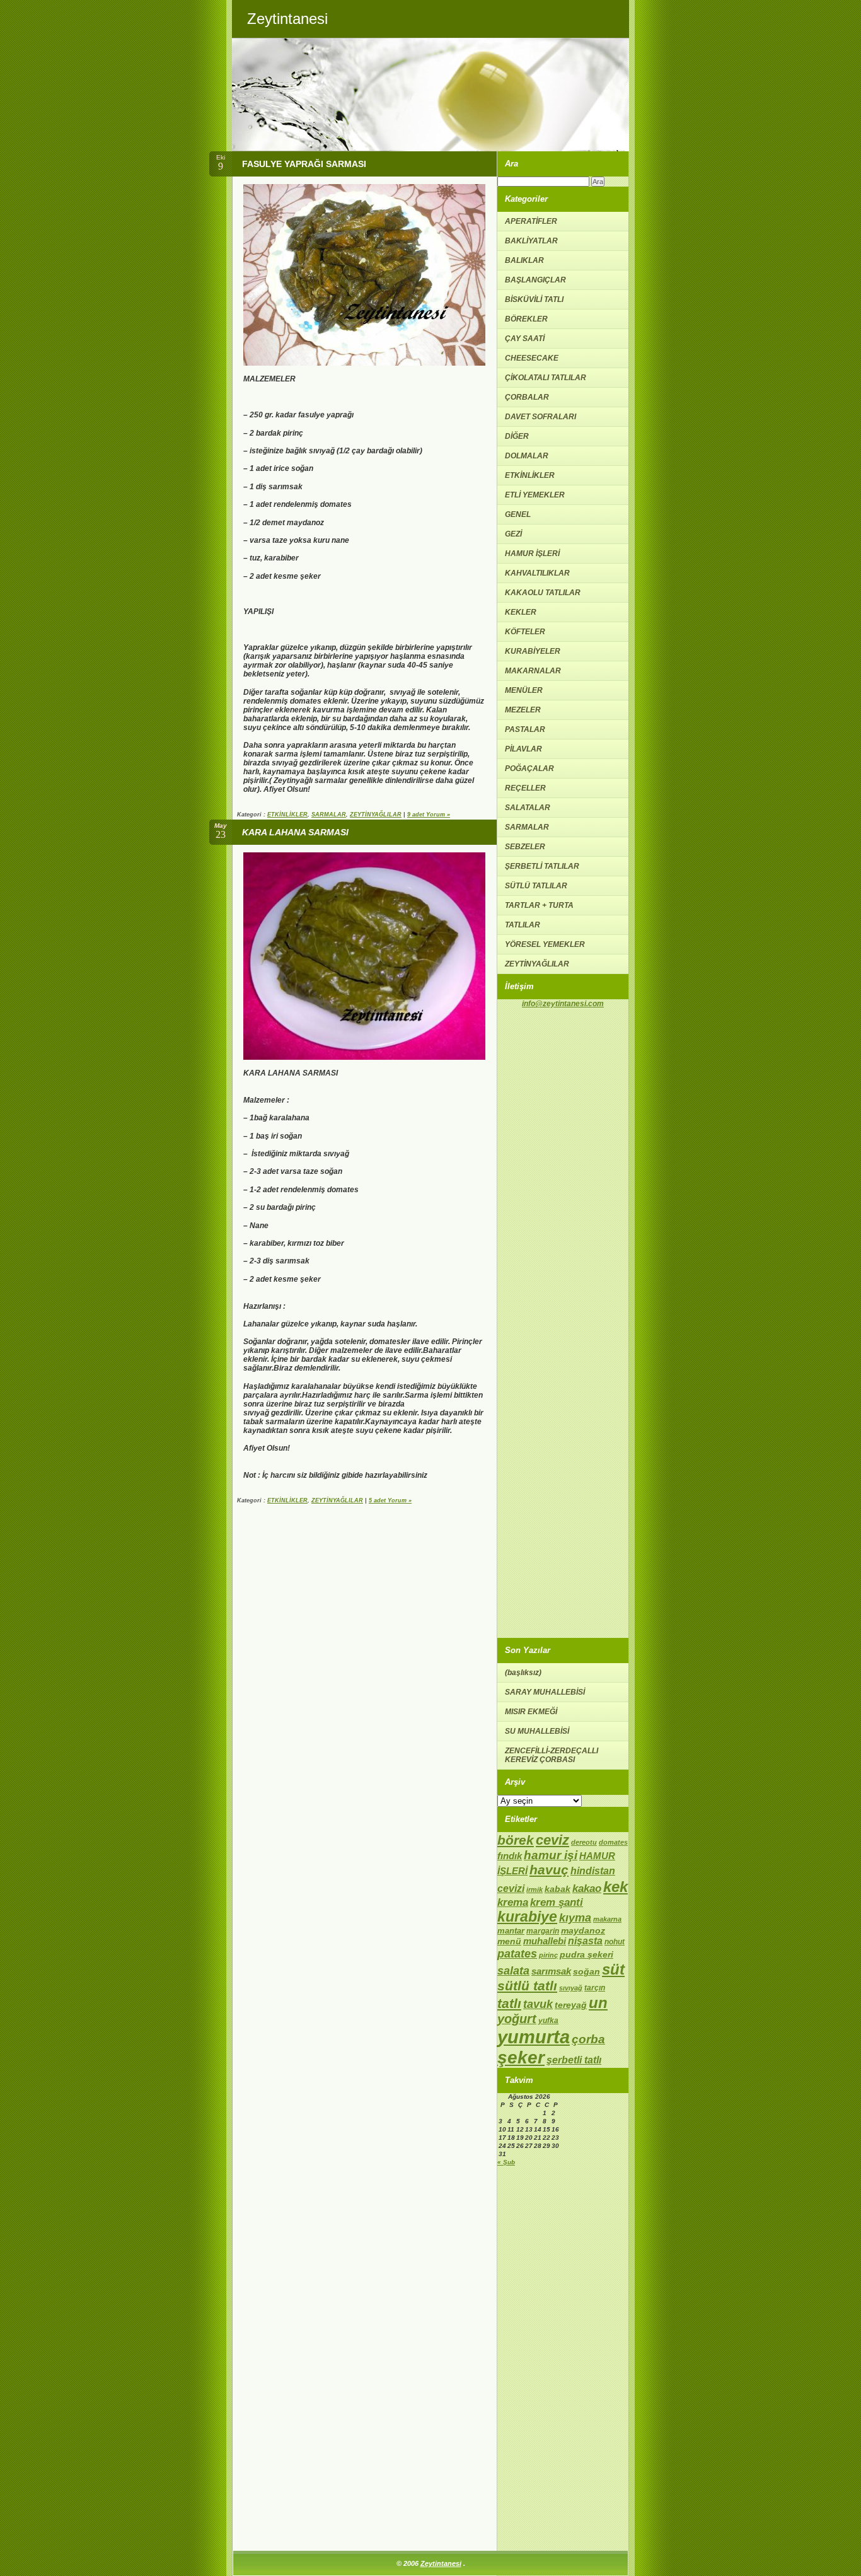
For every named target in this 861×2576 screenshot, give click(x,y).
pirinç (548, 1955)
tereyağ (571, 2005)
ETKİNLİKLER (287, 815)
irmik (535, 1889)
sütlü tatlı (527, 1986)
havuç (549, 1870)
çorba (588, 2039)
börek (516, 1840)
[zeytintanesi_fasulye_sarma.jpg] (364, 363)
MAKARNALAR (533, 671)
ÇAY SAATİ (525, 339)
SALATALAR (528, 808)
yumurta (534, 2037)
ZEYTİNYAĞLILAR (376, 815)
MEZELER (523, 710)
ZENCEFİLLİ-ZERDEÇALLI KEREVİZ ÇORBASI (552, 1755)
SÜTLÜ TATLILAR (536, 886)
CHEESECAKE (532, 358)
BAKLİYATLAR (531, 241)
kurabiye (527, 1917)
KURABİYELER (533, 651)
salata (513, 1971)
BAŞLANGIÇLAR (535, 280)
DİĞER (517, 436)
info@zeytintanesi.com (563, 1003)
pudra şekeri (587, 1954)
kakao (587, 1888)
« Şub (506, 2162)
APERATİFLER (531, 221)
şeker (521, 2057)
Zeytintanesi (441, 2563)
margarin (543, 1931)
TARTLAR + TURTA (539, 905)
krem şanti (557, 1902)
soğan (587, 1972)
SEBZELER (525, 847)
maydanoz (583, 1930)
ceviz (552, 1840)
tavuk (538, 2004)
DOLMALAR (527, 456)
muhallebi (545, 1941)
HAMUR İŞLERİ (532, 554)
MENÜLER (524, 690)
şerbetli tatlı (574, 2060)
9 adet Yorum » (429, 815)
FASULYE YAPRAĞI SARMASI (304, 164)
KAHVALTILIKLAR (537, 573)
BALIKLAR (524, 260)
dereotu (584, 1842)
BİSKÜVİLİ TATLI (534, 299)
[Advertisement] (563, 1197)
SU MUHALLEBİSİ (537, 1731)
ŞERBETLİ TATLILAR (542, 866)
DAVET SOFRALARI (540, 417)
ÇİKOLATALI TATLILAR (546, 378)
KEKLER (521, 612)
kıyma (575, 1918)
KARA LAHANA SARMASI (295, 832)
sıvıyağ (571, 1988)
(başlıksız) (523, 1673)
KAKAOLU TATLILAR (543, 593)
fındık (510, 1856)
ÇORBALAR (527, 397)
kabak (558, 1889)
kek (615, 1887)
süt (613, 1969)
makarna (607, 1919)
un (598, 2003)
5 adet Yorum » (390, 1500)
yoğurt (517, 2019)
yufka (548, 2021)
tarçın (595, 1988)
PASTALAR (525, 729)
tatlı (509, 2003)
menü (509, 1941)
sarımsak (551, 1971)
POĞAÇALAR (529, 769)
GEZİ (513, 534)
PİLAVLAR (523, 749)
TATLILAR (523, 925)
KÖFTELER (525, 632)
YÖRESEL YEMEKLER (545, 944)
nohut (615, 1942)
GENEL (518, 514)
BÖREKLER (526, 319)
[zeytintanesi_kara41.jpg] (364, 1057)
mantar (511, 1931)
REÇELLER (525, 788)
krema (513, 1902)
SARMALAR (329, 815)
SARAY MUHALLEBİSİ (545, 1692)
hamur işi (551, 1855)
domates (613, 1842)
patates (517, 1953)
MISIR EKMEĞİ (531, 1712)
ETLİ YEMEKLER (535, 495)
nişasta (585, 1941)
